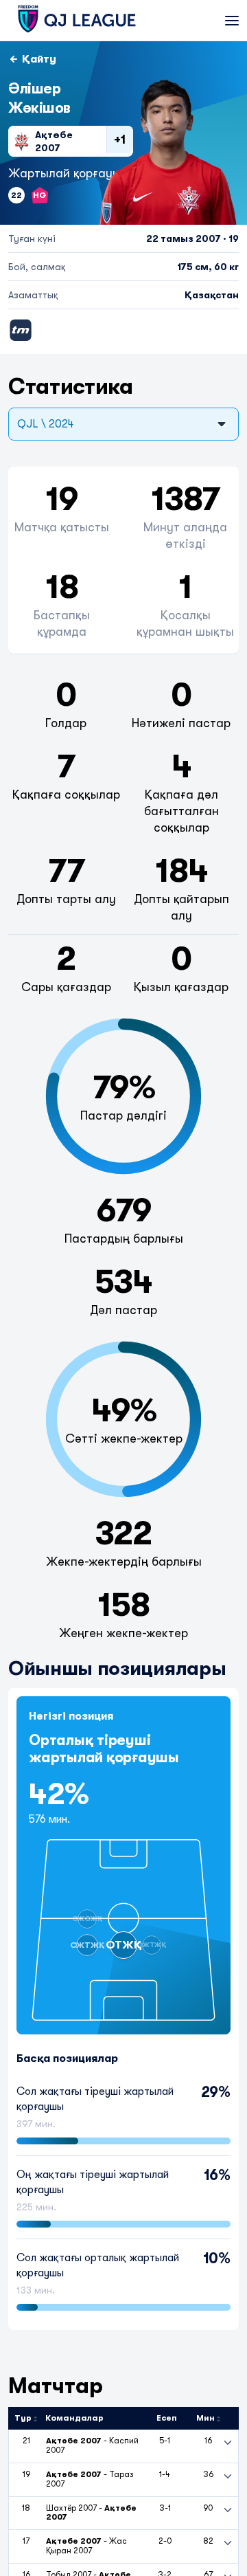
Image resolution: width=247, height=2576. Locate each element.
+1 (120, 140)
